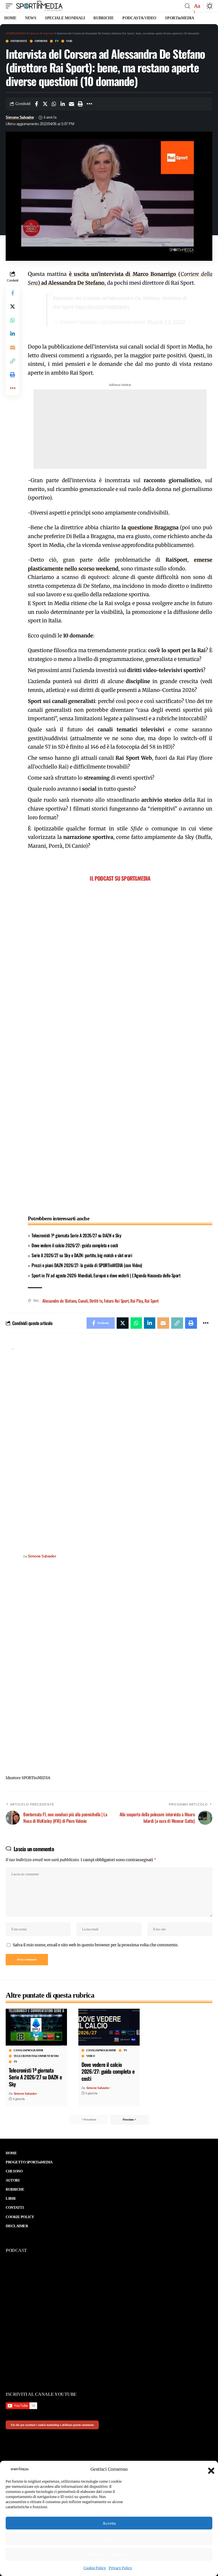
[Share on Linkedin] (63, 104)
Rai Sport (152, 1301)
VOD (69, 41)
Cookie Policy (95, 2568)
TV (57, 41)
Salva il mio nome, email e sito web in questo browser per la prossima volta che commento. (96, 1945)
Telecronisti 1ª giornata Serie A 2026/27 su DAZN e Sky (76, 1235)
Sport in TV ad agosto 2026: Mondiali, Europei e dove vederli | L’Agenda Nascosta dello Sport (106, 1275)
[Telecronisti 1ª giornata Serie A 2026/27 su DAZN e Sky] (36, 2027)
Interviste (19, 41)
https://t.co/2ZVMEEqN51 (102, 307)
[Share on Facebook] (36, 104)
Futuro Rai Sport (116, 1301)
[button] (209, 2469)
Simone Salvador (20, 117)
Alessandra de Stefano (59, 1301)
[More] (89, 104)
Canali (83, 1301)
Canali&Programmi (28, 2050)
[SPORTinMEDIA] (39, 6)
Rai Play (137, 1301)
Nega (109, 2539)
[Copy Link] (12, 361)
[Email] (72, 104)
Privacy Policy (120, 2568)
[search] (187, 6)
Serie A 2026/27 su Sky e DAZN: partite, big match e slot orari (82, 1255)
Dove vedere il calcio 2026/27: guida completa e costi (75, 1245)
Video (91, 2056)
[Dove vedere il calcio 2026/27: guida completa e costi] (109, 2027)
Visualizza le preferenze (109, 2554)
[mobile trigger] (11, 6)
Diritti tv (96, 1301)
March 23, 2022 (166, 322)
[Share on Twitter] (45, 104)
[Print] (80, 104)
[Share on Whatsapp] (54, 104)
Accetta (109, 2523)
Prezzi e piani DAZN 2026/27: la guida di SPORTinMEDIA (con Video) (87, 1265)
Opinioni (41, 41)
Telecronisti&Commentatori (36, 2056)
